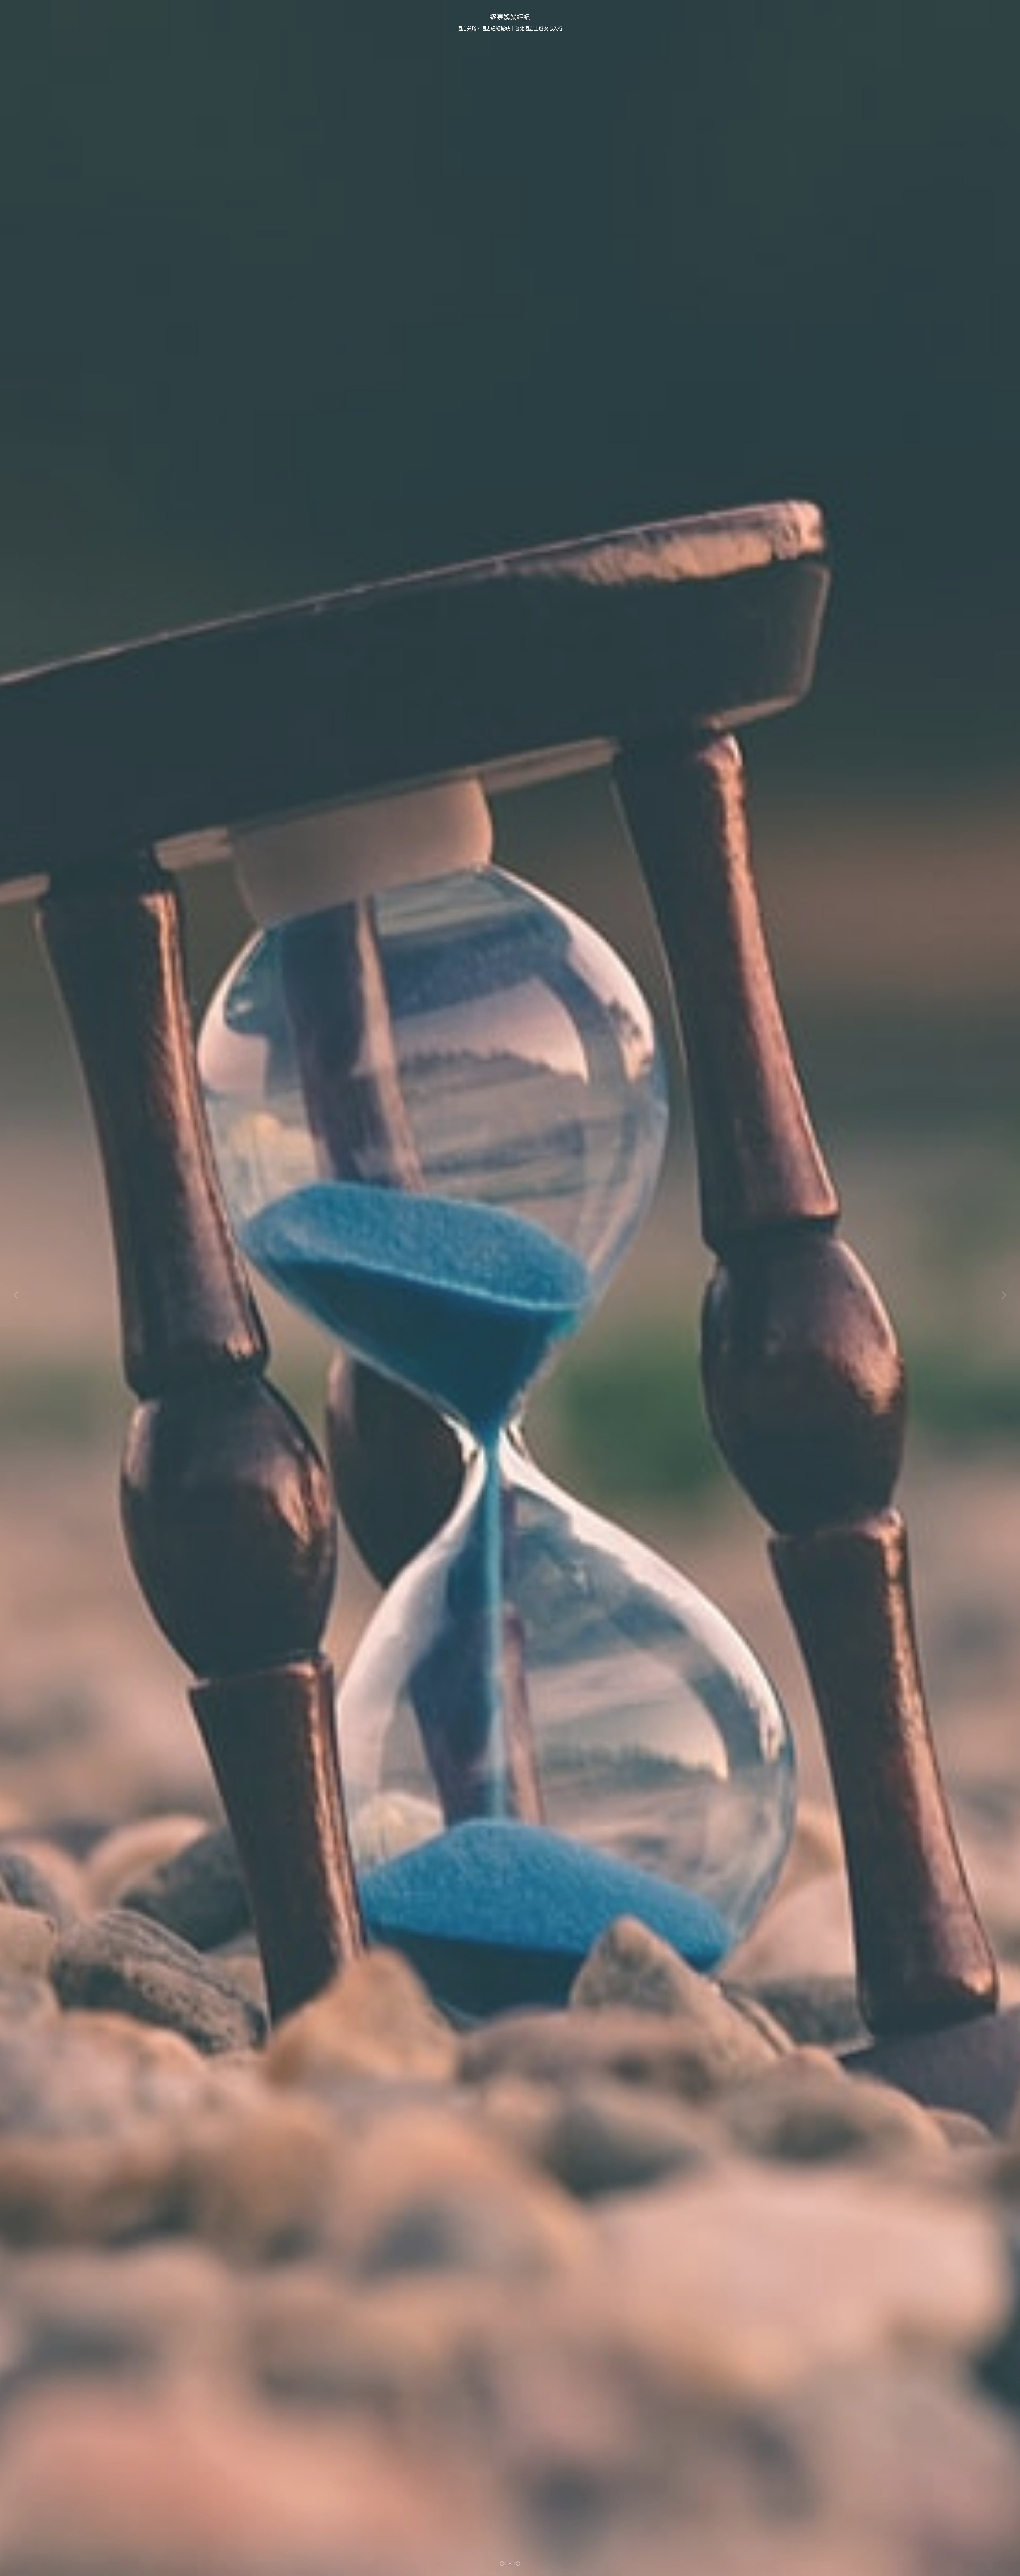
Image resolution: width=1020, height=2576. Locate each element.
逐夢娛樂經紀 (510, 17)
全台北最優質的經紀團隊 (510, 1294)
